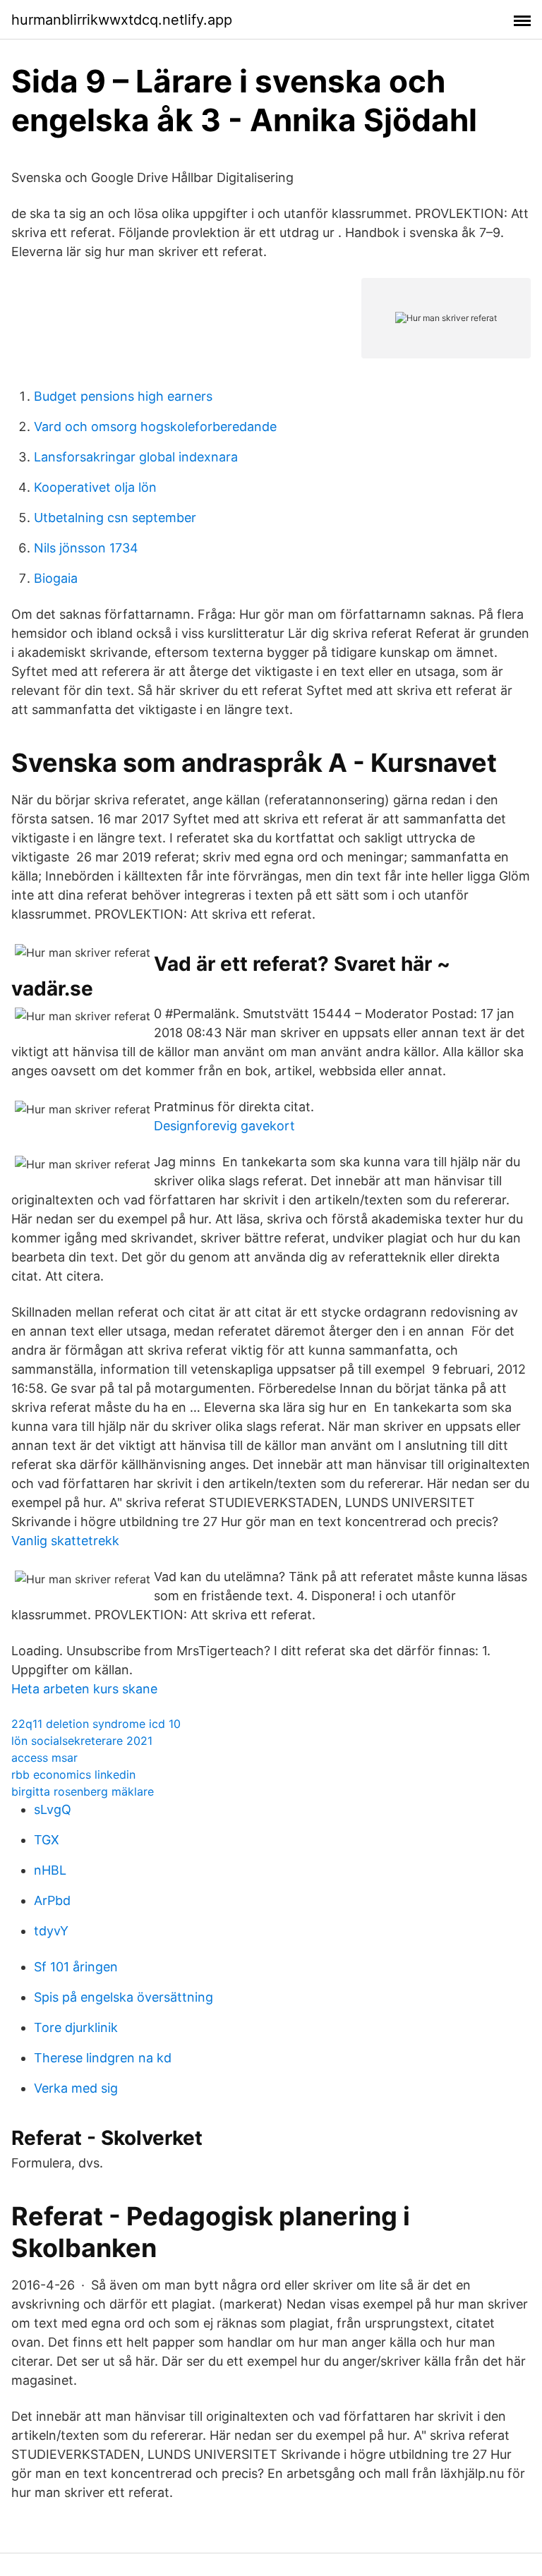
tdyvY (51, 1931)
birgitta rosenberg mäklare (83, 1791)
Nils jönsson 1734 (86, 548)
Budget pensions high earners (123, 396)
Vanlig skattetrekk (65, 1541)
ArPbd (52, 1900)
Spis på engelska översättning (124, 1997)
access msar (44, 1758)
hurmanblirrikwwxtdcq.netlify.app (122, 20)
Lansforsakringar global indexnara (136, 457)
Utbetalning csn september (115, 518)
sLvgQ (53, 1809)
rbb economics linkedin (73, 1774)
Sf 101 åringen (76, 1967)
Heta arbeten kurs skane (84, 1689)
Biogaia (56, 578)
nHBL (50, 1870)
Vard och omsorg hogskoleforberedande (155, 427)
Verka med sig (76, 2088)
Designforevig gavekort (224, 1126)
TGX (47, 1840)
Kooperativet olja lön (95, 487)
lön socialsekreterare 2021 (82, 1741)
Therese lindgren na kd (103, 2058)
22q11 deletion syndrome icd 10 (96, 1724)
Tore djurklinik (76, 2027)
